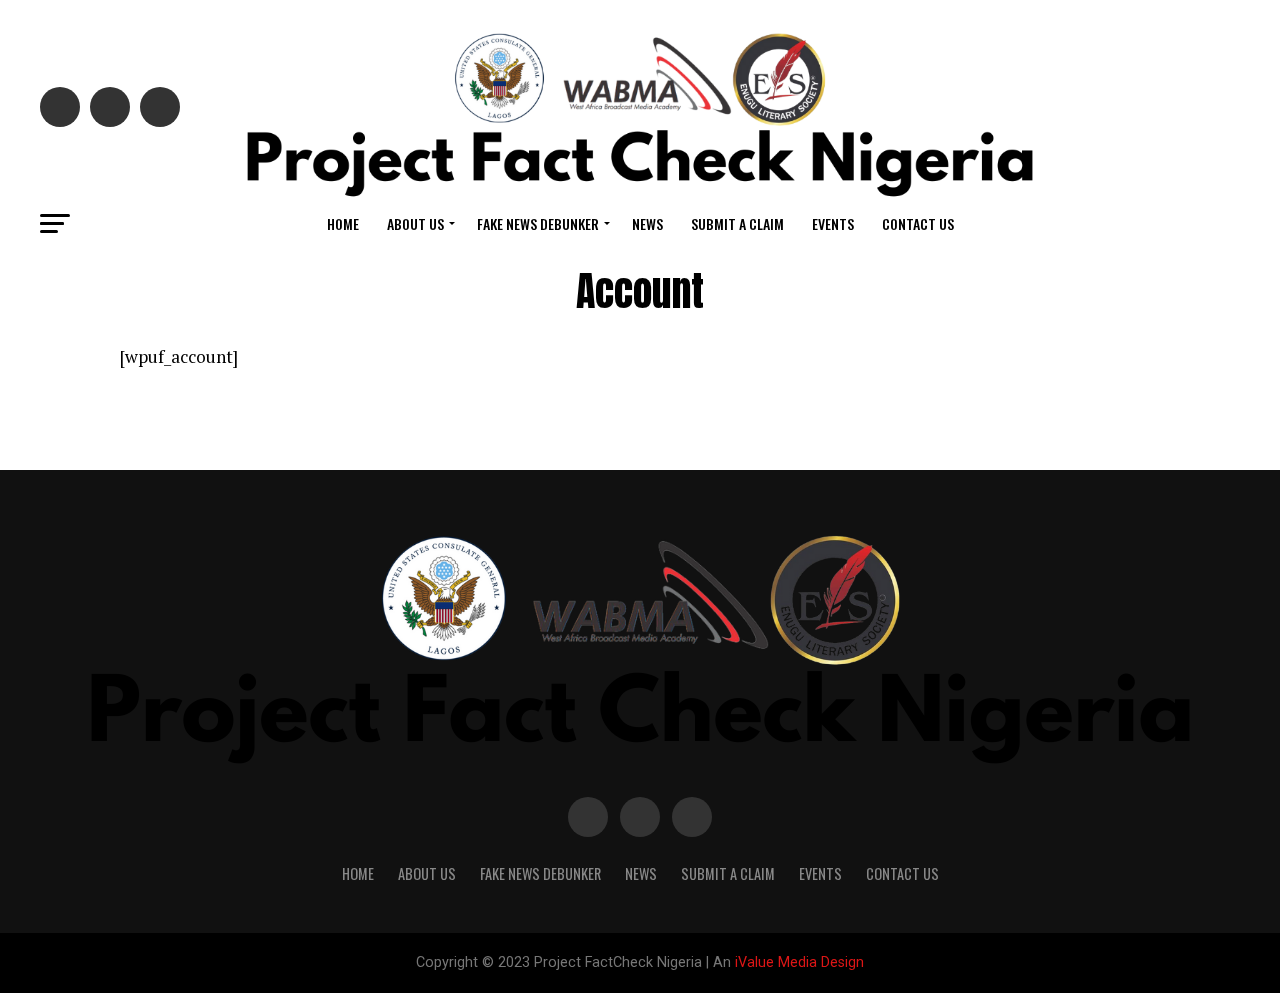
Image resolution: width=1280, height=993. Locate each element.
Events (833, 223)
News (647, 223)
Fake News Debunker (538, 223)
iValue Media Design (799, 962)
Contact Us (918, 223)
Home (343, 223)
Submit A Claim (737, 223)
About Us (415, 223)
